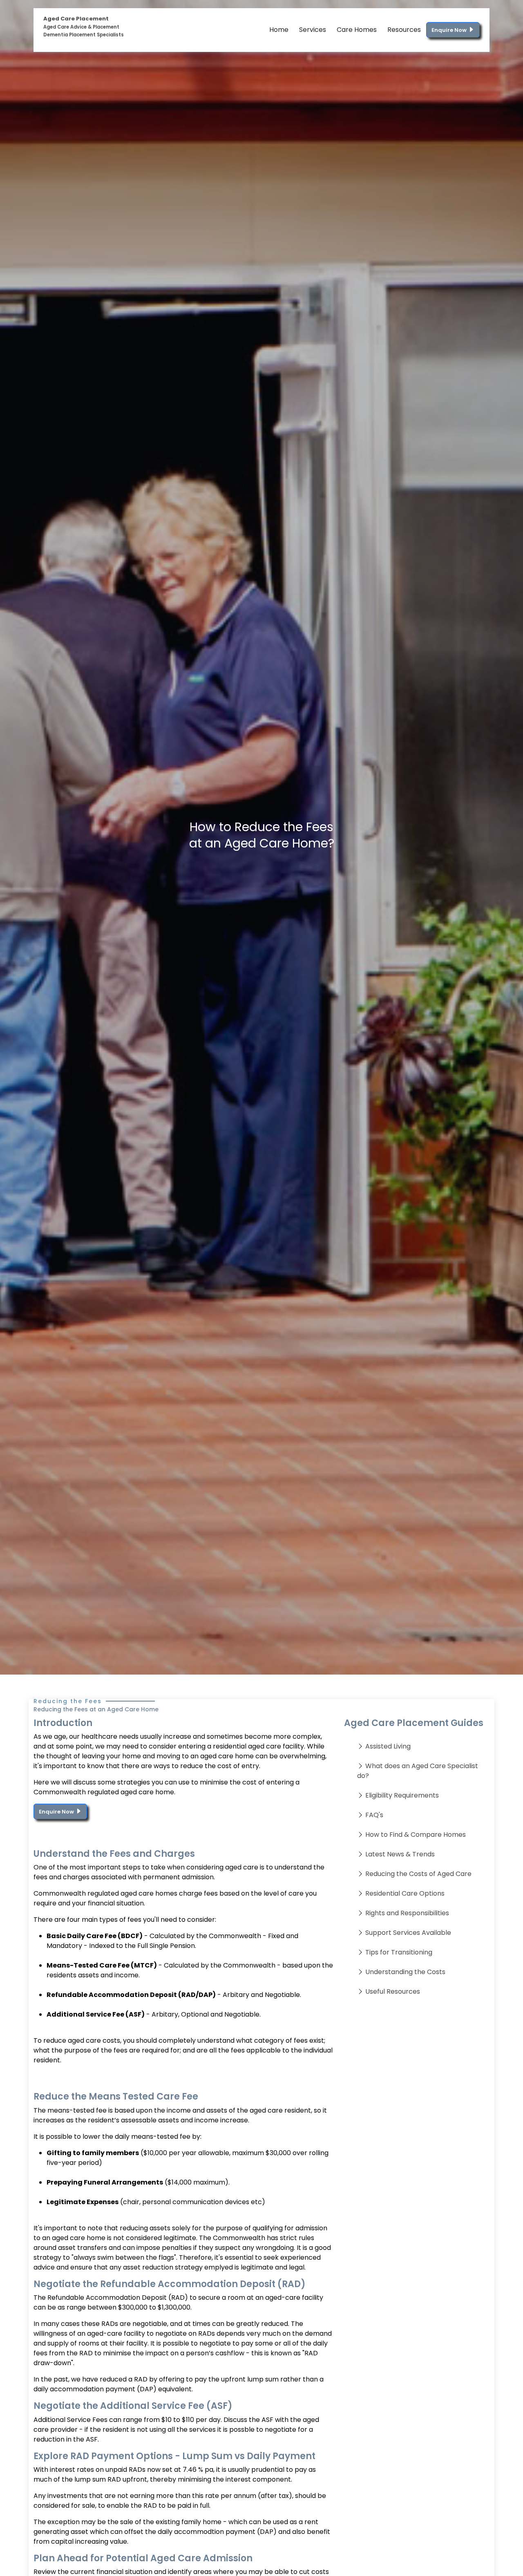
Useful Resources (393, 1991)
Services (313, 30)
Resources (404, 30)
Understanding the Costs (405, 1972)
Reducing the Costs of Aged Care (418, 1874)
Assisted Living (388, 1746)
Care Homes (357, 30)
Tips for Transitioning (399, 1952)
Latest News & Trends (400, 1854)
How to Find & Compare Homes (416, 1835)
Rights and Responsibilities (407, 1913)
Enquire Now (450, 30)
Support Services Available (408, 1933)
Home (279, 30)
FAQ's (374, 1815)
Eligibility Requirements (402, 1795)
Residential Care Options (405, 1893)
